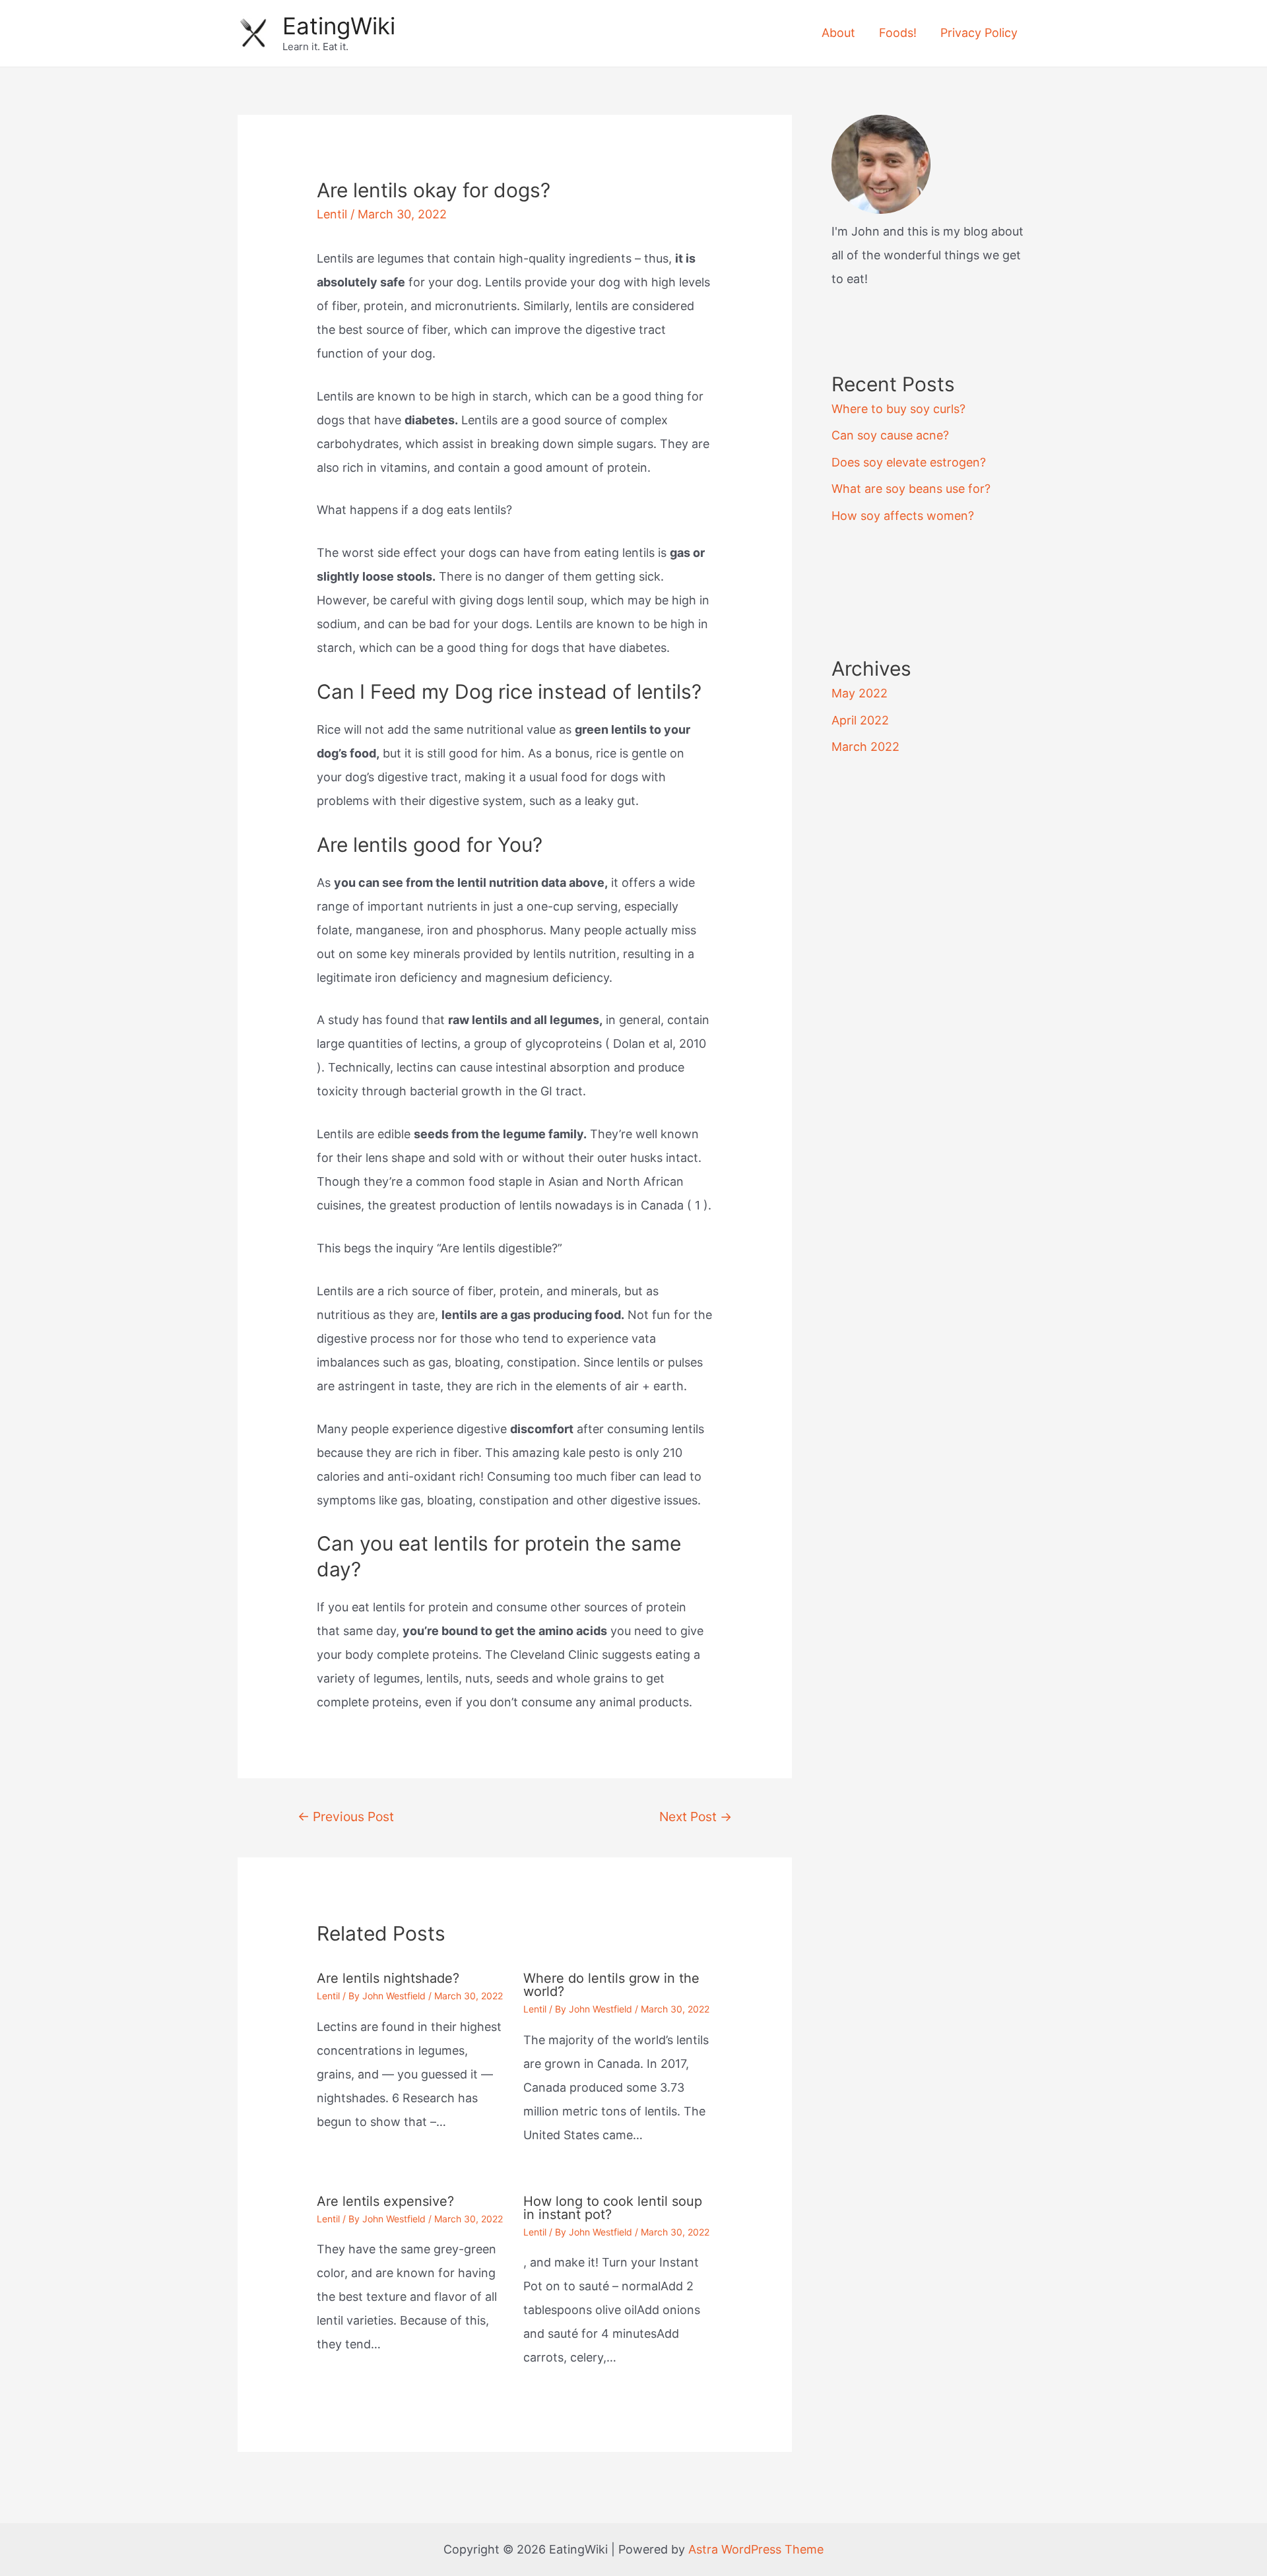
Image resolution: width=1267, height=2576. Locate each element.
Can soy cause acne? (890, 435)
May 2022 (860, 693)
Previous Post (346, 1817)
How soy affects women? (903, 516)
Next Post (696, 1817)
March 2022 (865, 747)
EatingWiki (339, 26)
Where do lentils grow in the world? (611, 1985)
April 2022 (860, 720)
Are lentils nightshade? (388, 1978)
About (838, 33)
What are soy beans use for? (911, 489)
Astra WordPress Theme (756, 2549)
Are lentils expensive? (385, 2201)
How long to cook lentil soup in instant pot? (613, 2208)
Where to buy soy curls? (898, 409)
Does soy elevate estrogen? (909, 462)
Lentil (332, 214)
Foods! (898, 33)
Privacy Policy (979, 33)
